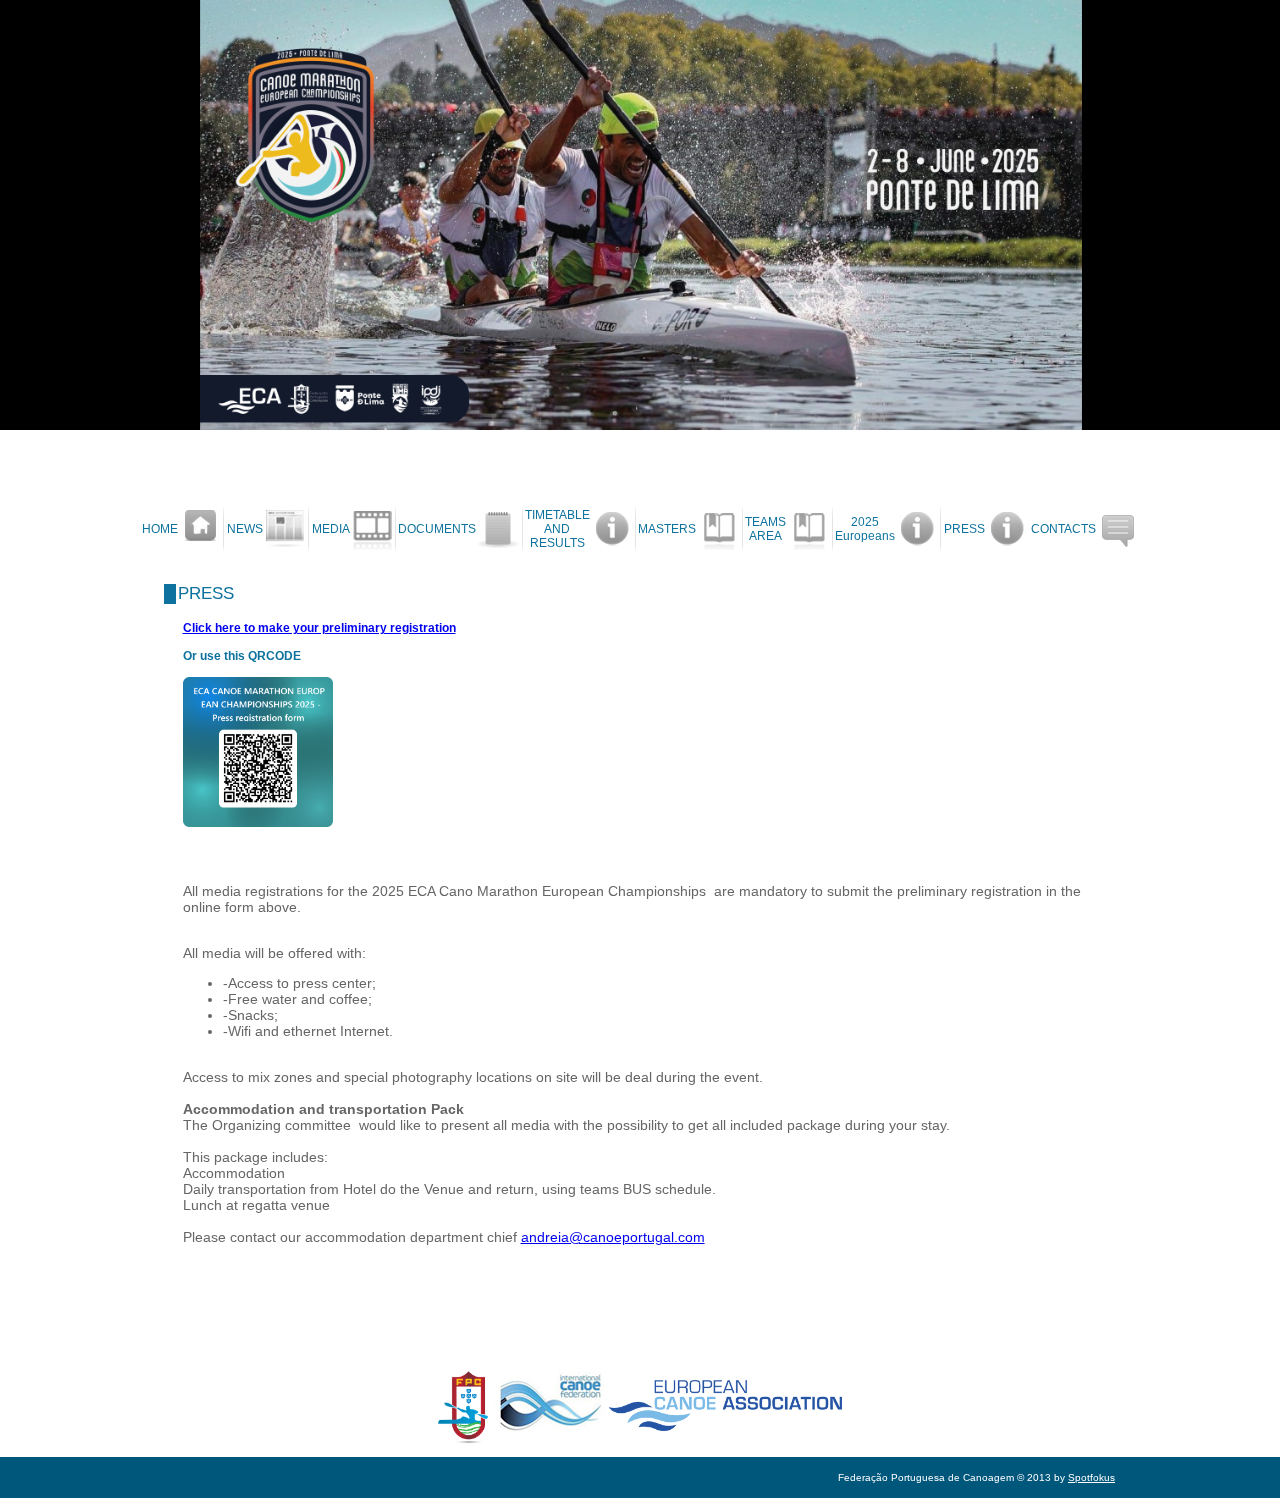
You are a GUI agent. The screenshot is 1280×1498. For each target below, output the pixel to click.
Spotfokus (1091, 1477)
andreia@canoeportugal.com (613, 1237)
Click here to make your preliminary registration (319, 628)
